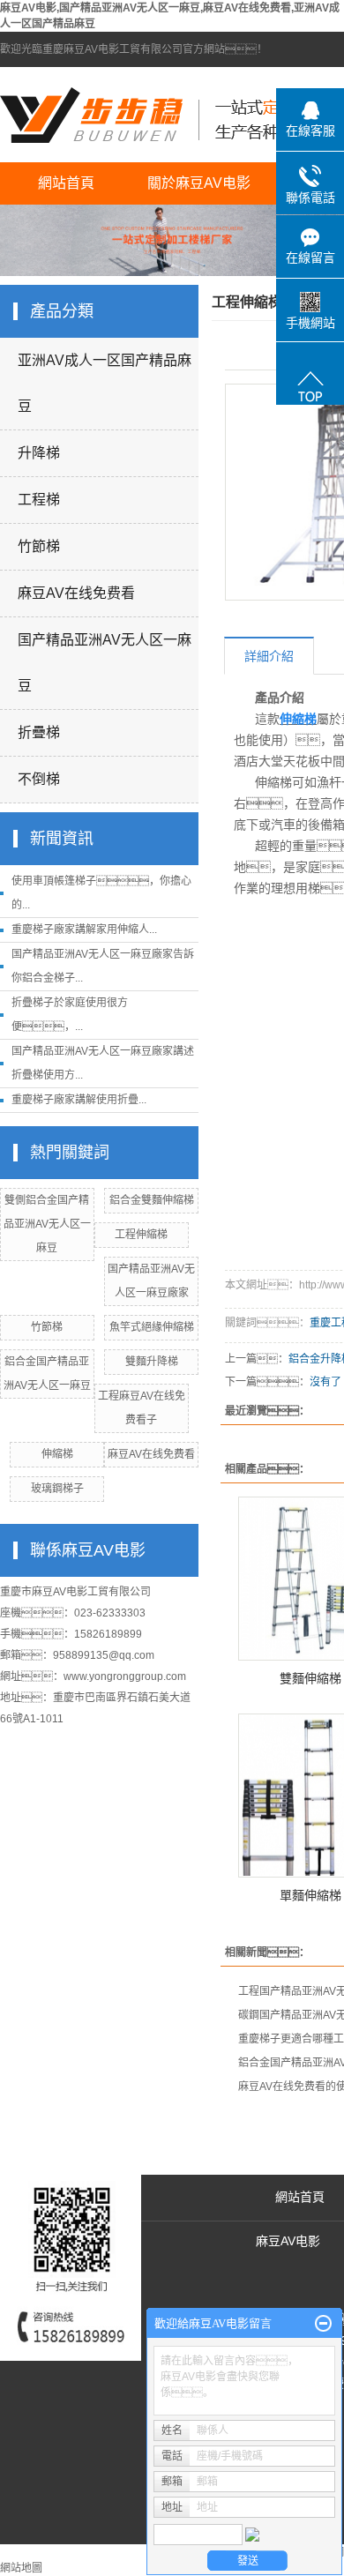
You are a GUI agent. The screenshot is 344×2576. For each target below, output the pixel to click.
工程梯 (39, 500)
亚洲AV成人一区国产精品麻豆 (105, 383)
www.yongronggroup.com (125, 1676)
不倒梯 (39, 779)
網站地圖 (21, 2568)
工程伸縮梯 (141, 1235)
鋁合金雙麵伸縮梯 (152, 1200)
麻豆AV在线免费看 (76, 593)
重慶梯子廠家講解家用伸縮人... (84, 930)
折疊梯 (39, 732)
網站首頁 (66, 183)
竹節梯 (39, 546)
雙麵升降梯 (152, 1362)
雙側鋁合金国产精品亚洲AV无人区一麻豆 (47, 1224)
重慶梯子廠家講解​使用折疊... (79, 1100)
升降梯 (39, 453)
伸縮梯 (57, 1454)
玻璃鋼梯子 (57, 1489)
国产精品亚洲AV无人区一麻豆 (105, 663)
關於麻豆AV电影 (199, 183)
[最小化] (323, 2324)
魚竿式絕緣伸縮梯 (152, 1327)
